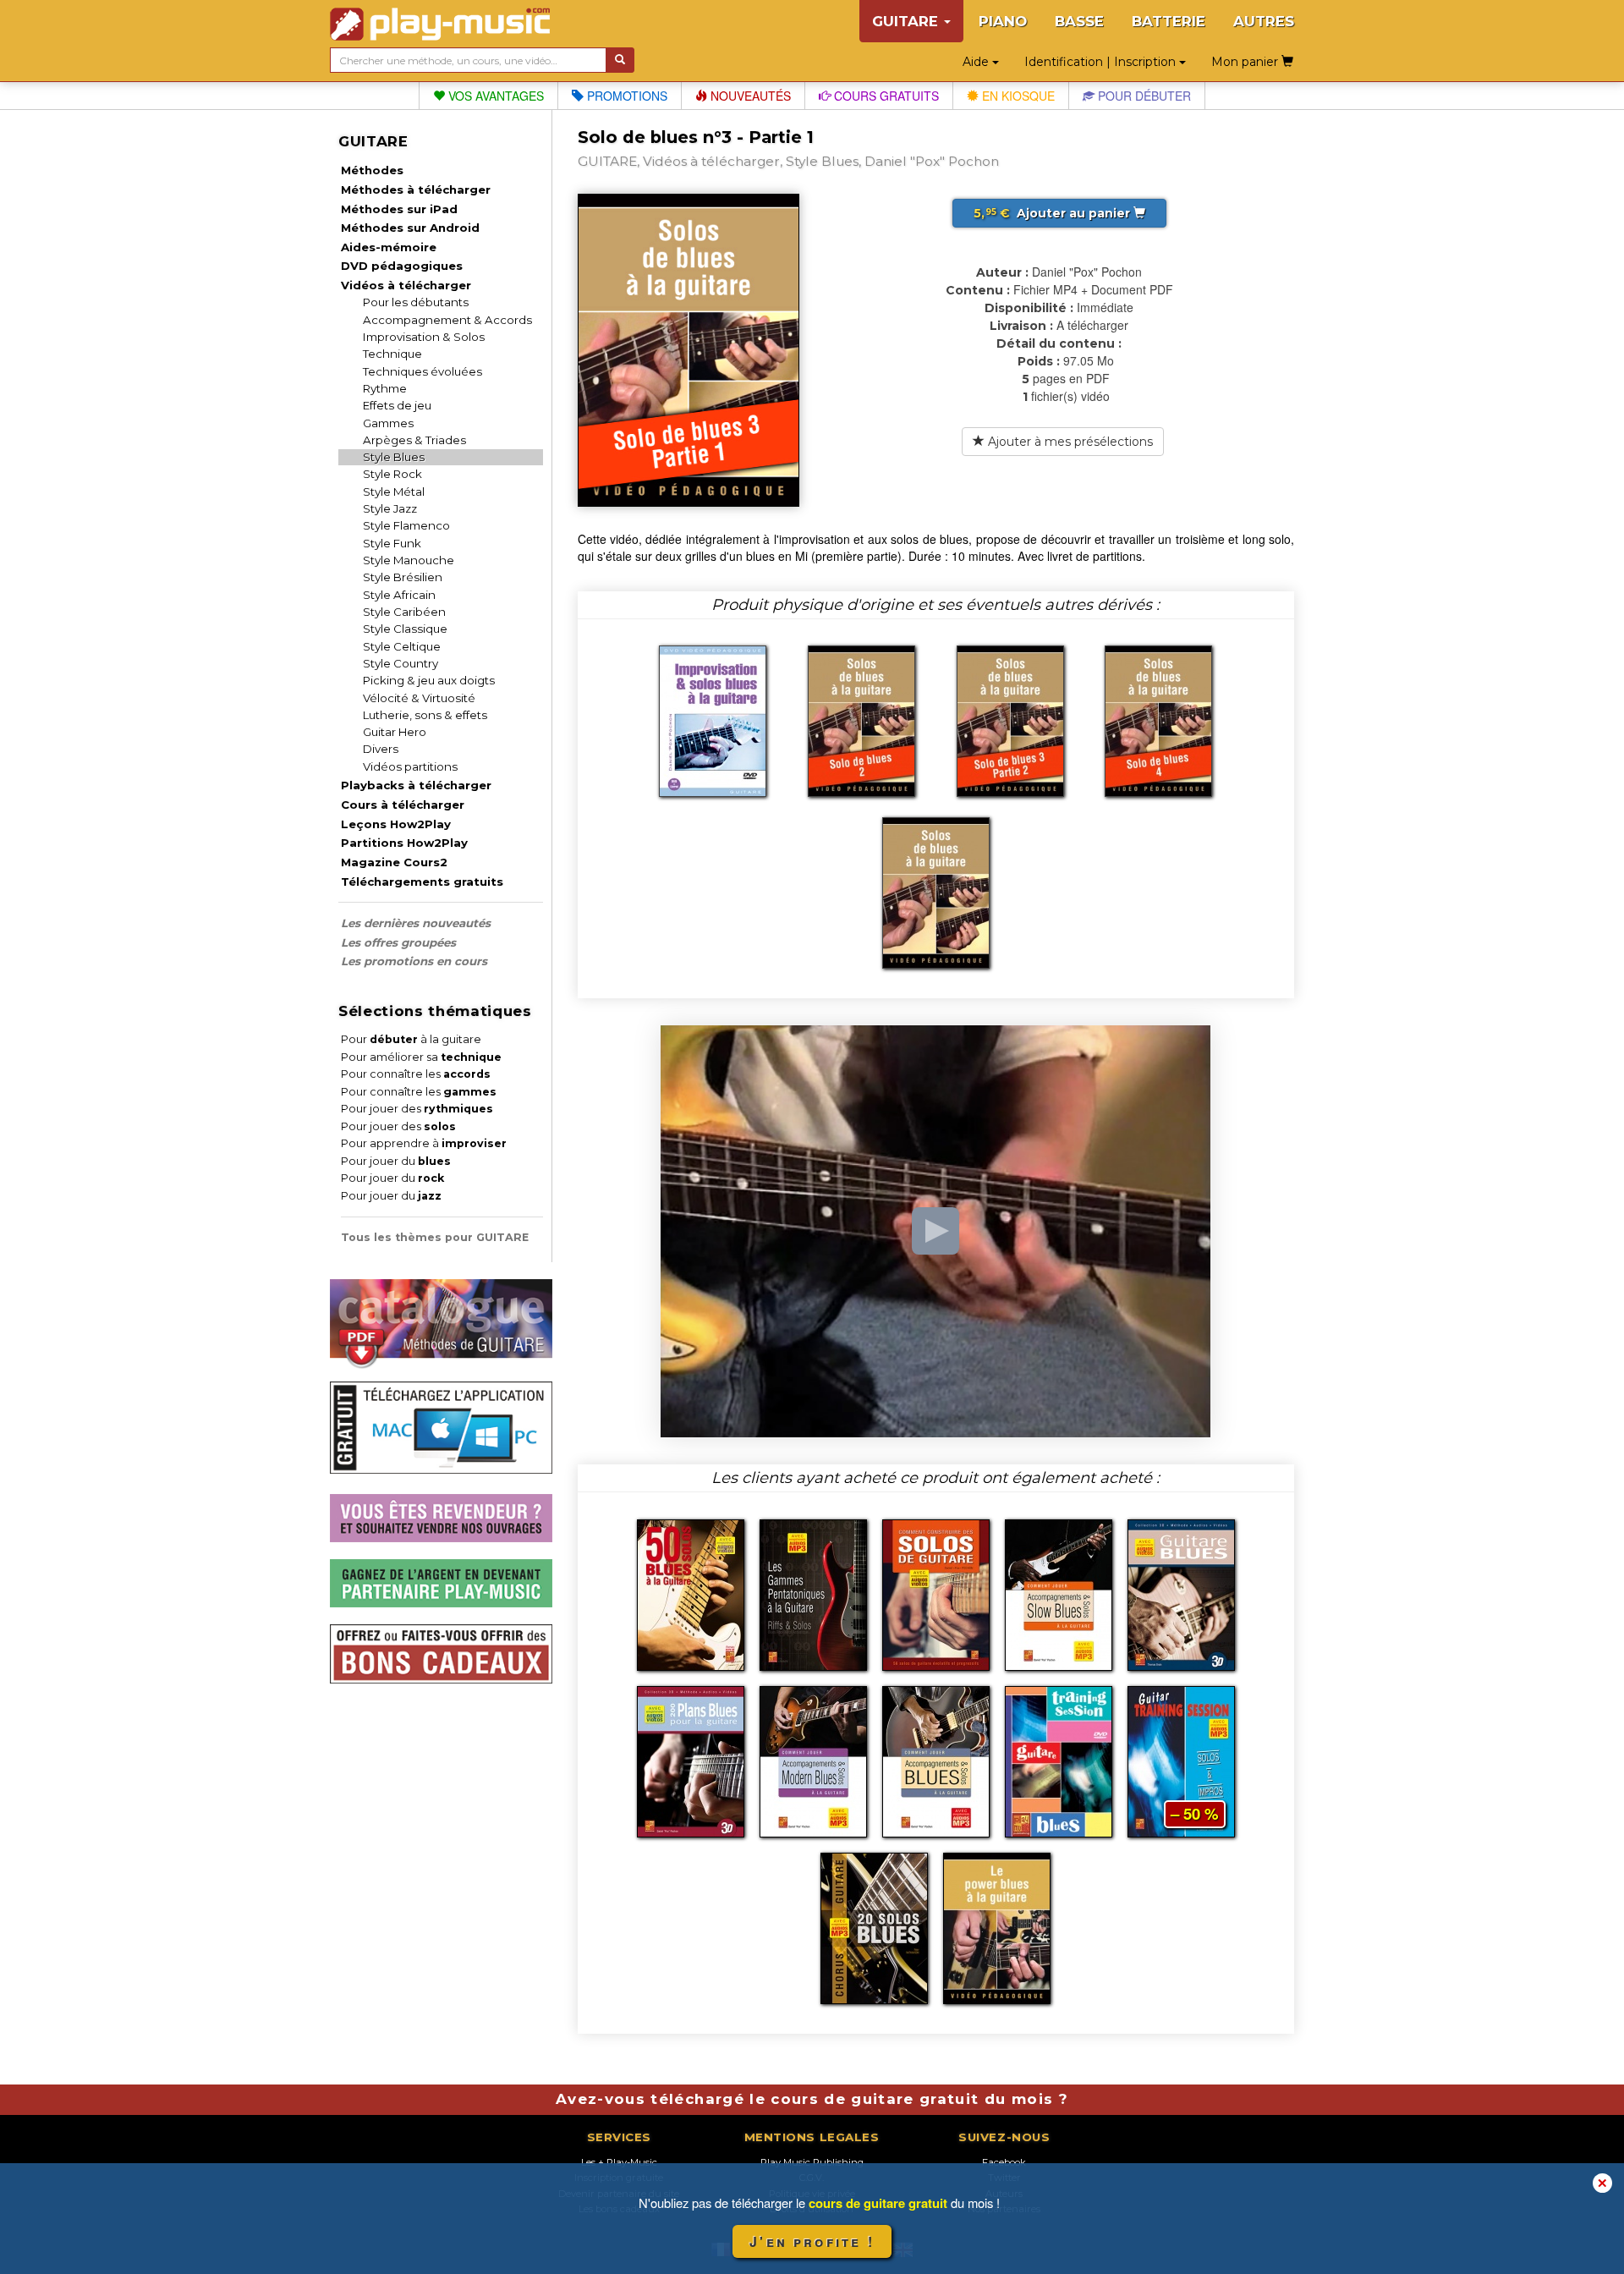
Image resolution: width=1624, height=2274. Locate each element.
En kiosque (1017, 96)
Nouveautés (749, 96)
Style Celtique (402, 646)
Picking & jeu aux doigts (429, 680)
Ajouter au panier (1053, 213)
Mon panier (1246, 62)
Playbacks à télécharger (416, 785)
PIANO (1003, 21)
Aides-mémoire (389, 247)
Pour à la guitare (411, 1039)
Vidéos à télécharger (406, 285)
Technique (392, 354)
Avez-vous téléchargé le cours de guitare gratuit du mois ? (812, 2099)
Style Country (401, 663)
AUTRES (1264, 21)
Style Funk (392, 543)
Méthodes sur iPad (399, 209)
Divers (381, 749)
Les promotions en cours (414, 961)
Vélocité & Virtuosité (419, 698)
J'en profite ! (812, 2241)
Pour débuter (1143, 96)
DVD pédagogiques (402, 266)
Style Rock (392, 474)
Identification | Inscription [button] (1102, 62)
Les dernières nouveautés (416, 923)
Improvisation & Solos (424, 337)
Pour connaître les (416, 1074)
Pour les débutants (416, 302)
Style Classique (405, 629)
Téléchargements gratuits (422, 882)
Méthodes (372, 170)
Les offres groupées (398, 942)
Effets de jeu (397, 405)
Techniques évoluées (422, 371)
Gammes (388, 423)
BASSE (1079, 21)
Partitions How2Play (404, 843)
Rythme (385, 388)
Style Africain (399, 595)
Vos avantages (494, 96)
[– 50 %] (1181, 1760)
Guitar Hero (395, 732)
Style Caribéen (404, 612)
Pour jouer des (417, 1109)
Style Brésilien (403, 577)
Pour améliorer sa (421, 1057)
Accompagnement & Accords (447, 320)
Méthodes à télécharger (416, 189)
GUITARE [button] (907, 21)
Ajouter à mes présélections (1069, 442)
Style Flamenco (406, 525)
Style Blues (394, 457)
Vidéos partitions (410, 766)
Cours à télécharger (403, 805)
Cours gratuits (885, 96)
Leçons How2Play (396, 824)
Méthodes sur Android (410, 228)
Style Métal (394, 492)
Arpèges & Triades (414, 440)
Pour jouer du (396, 1161)
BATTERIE (1169, 21)
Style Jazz (390, 508)
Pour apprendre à (424, 1143)
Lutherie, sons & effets (425, 715)
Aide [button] (977, 62)
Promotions (625, 96)
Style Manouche (409, 560)
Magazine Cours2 (394, 862)
